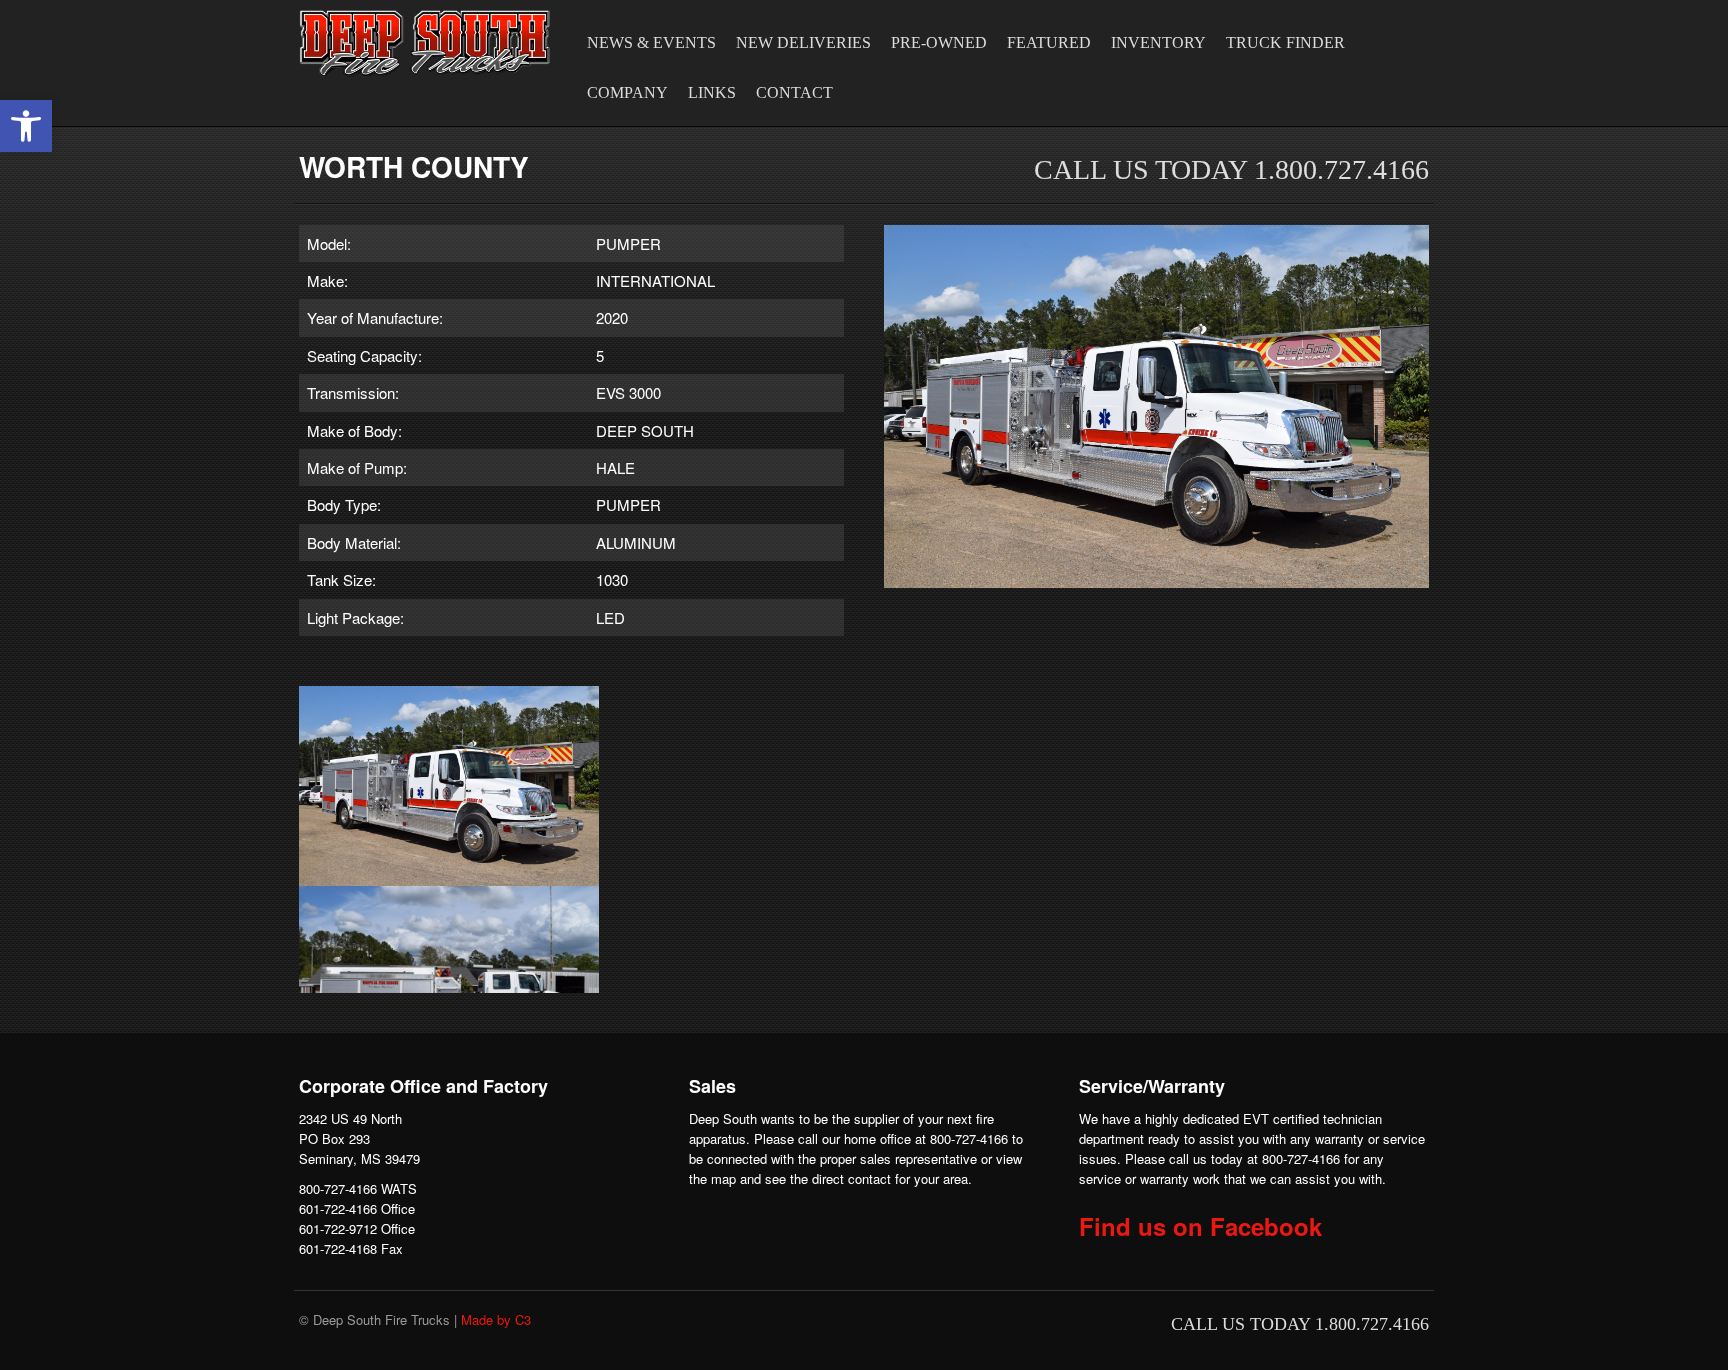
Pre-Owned (939, 42)
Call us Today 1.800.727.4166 (1231, 169)
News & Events (651, 42)
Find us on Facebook (1200, 1226)
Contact (794, 92)
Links (712, 92)
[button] (26, 126)
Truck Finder (1285, 42)
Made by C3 (496, 1319)
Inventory (1158, 42)
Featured (1049, 42)
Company (627, 92)
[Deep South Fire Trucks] (425, 42)
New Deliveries (803, 42)
